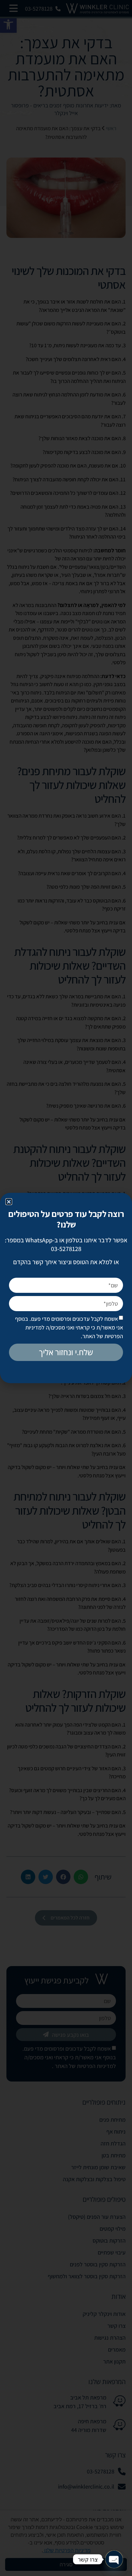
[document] (66, 1288)
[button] (9, 1202)
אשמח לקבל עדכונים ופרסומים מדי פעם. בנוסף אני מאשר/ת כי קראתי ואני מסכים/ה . (69, 1327)
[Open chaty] (114, 2559)
